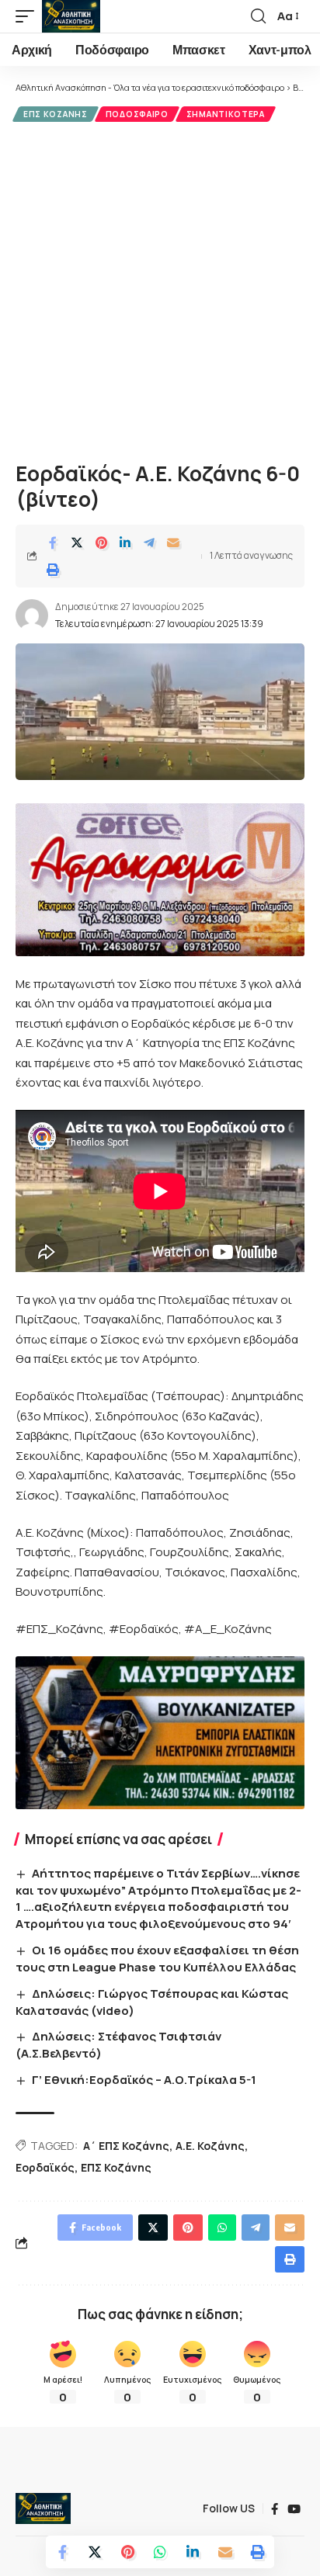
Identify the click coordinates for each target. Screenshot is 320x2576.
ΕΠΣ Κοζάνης (56, 114)
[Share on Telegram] (149, 543)
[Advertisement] (160, 289)
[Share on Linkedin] (125, 543)
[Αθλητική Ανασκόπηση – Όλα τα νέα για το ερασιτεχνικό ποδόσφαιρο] (43, 2508)
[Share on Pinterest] (101, 543)
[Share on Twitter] (77, 543)
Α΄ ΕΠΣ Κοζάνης (126, 2146)
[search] (258, 16)
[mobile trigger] (29, 16)
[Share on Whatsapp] (160, 2552)
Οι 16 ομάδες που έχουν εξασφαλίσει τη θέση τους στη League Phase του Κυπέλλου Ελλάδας (157, 1959)
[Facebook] (275, 2509)
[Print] (53, 570)
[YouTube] (294, 2509)
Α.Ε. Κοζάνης (210, 2146)
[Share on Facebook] (53, 543)
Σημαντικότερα (226, 114)
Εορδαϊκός (45, 2167)
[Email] (173, 543)
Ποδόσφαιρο (137, 114)
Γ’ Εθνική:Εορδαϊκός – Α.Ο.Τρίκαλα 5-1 (144, 2080)
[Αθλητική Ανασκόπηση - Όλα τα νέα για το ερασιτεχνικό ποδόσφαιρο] (71, 16)
